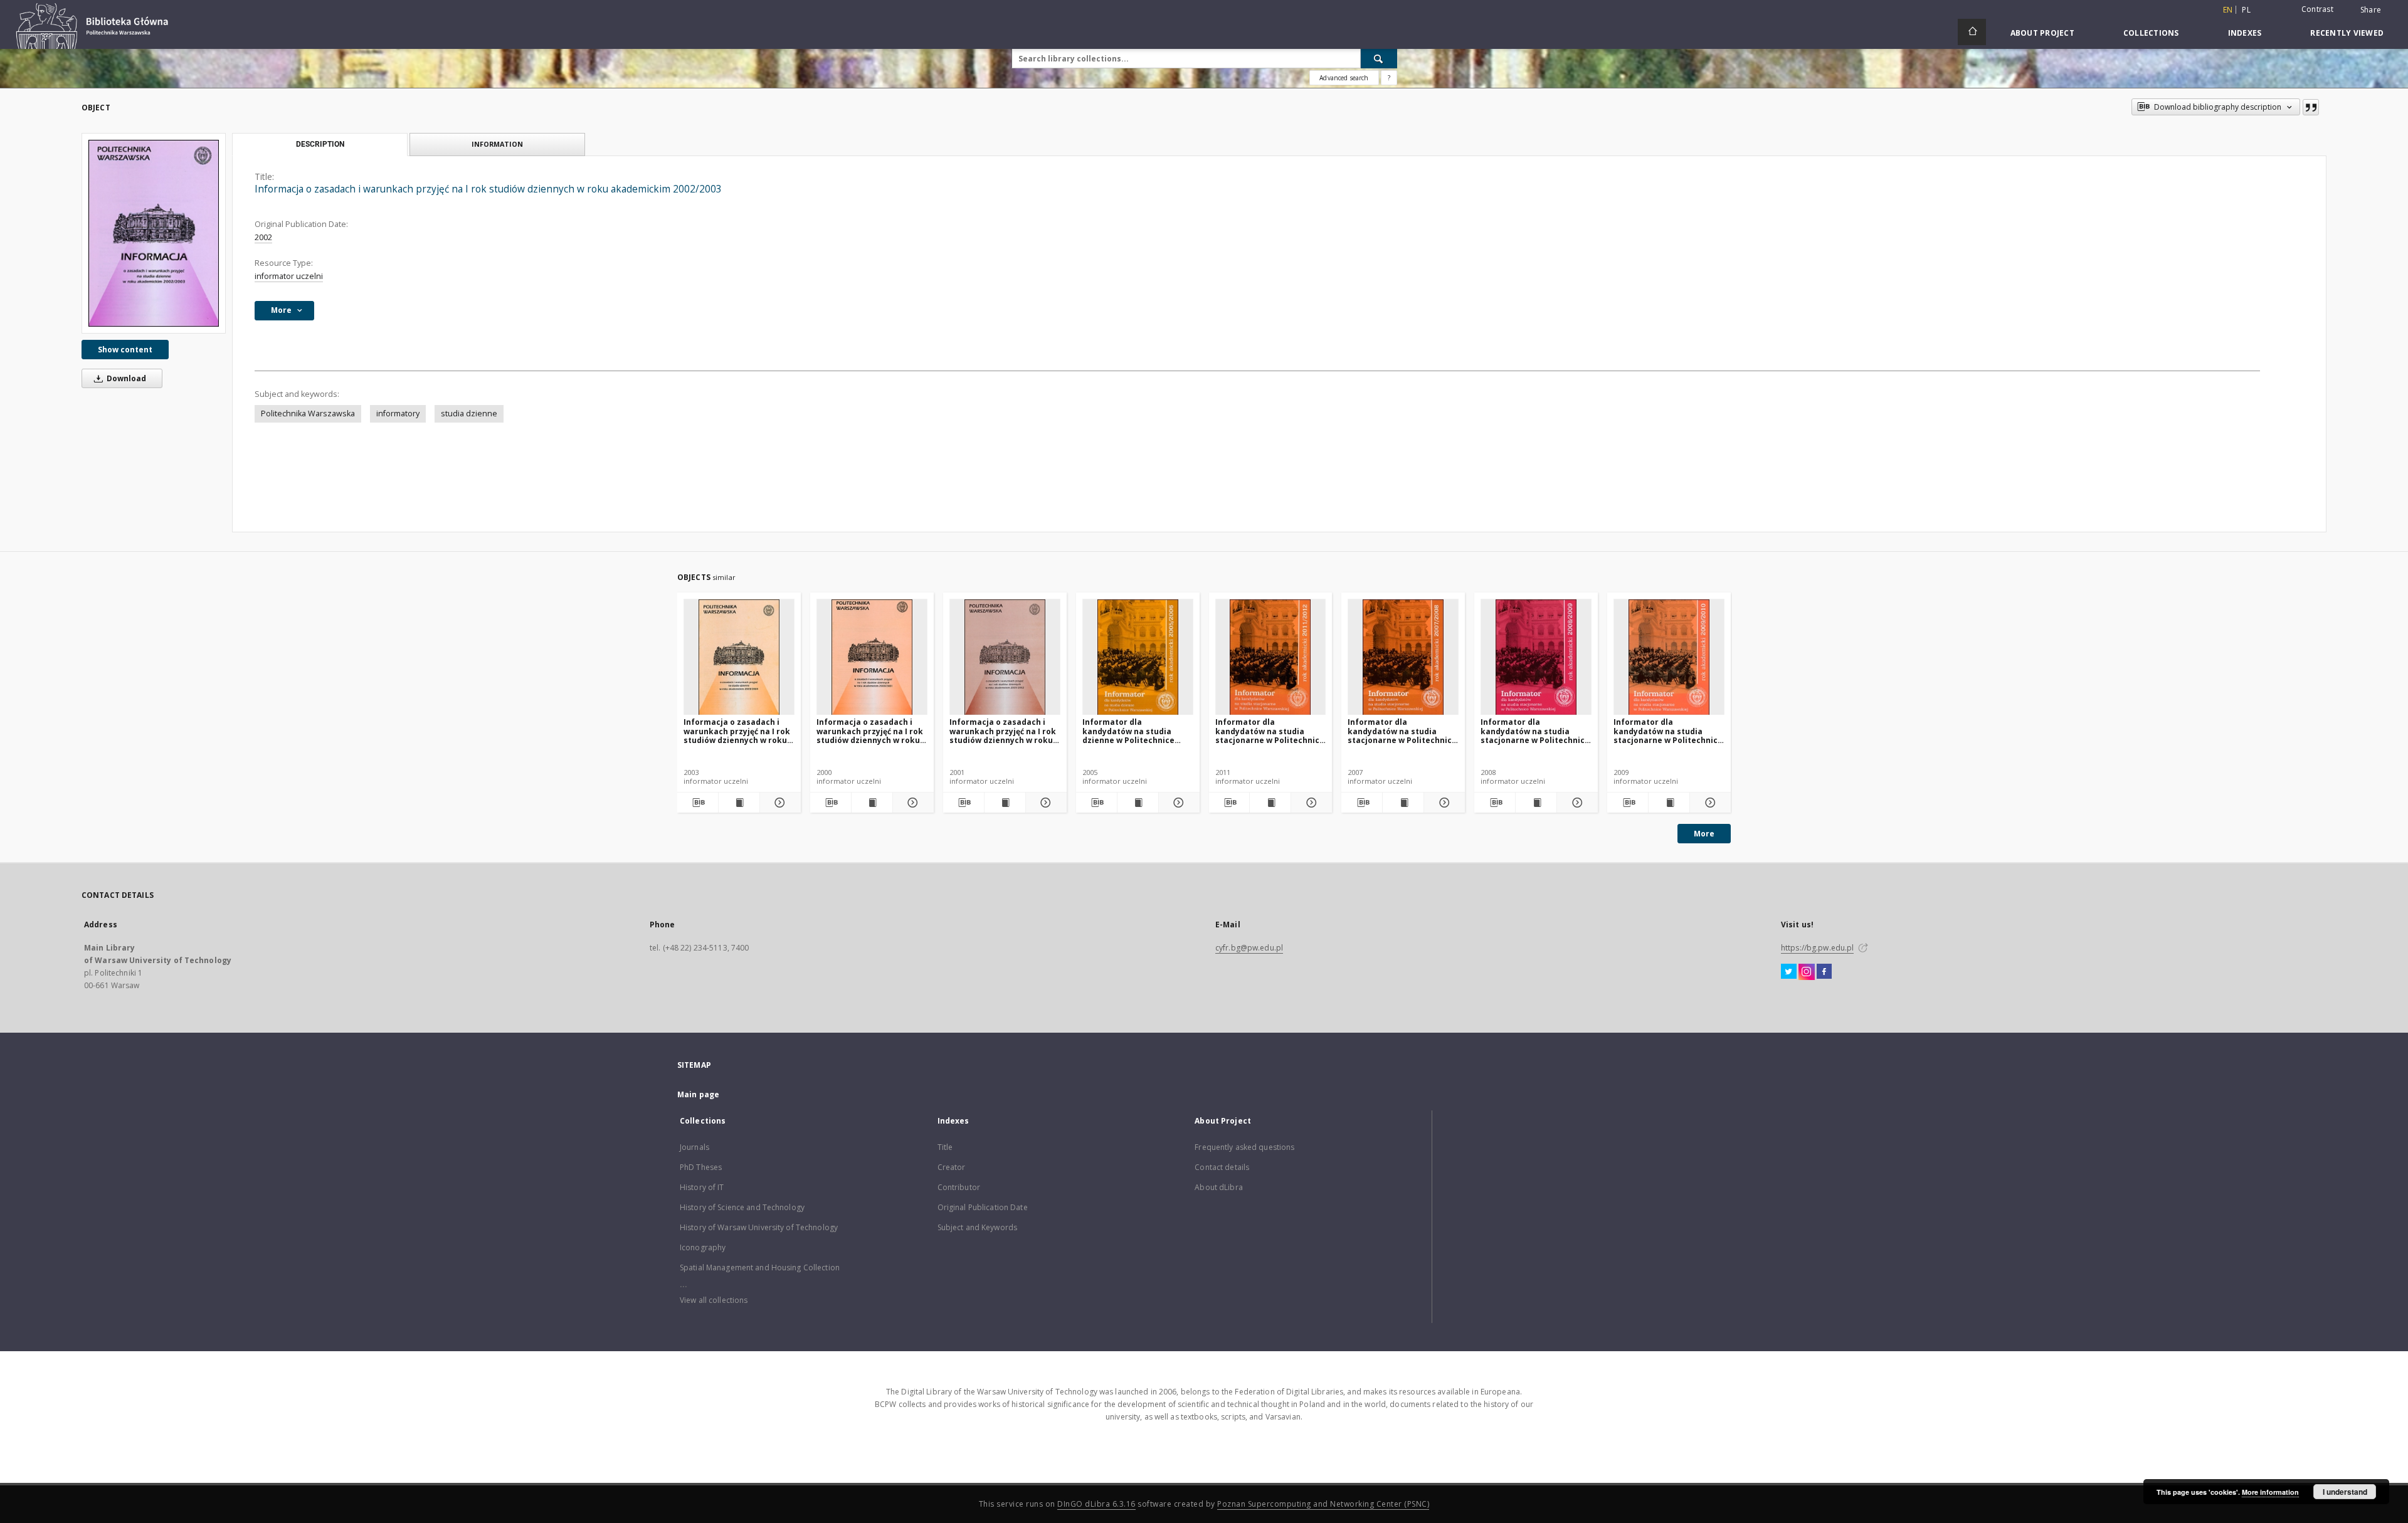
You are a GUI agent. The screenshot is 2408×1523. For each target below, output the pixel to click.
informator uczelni (289, 276)
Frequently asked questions (1244, 1147)
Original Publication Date (983, 1207)
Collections (2151, 33)
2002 (263, 237)
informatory (398, 414)
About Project (2042, 33)
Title (945, 1147)
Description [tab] (320, 144)
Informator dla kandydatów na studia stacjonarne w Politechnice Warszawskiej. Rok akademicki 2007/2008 (1402, 731)
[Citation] (2311, 107)
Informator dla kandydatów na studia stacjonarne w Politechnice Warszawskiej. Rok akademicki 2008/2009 (1535, 731)
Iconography (703, 1247)
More (1704, 834)
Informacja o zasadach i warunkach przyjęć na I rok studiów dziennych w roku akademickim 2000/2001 (870, 731)
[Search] (1379, 58)
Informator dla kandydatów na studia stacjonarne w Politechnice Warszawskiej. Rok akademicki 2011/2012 (1270, 731)
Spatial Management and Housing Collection (760, 1267)
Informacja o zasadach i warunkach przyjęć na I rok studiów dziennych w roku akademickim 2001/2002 (1003, 731)
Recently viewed (2347, 33)
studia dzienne (469, 414)
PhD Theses (701, 1167)
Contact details (1222, 1167)
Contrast (2317, 9)
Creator (952, 1167)
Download (125, 378)
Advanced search (1344, 78)
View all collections (714, 1300)
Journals (694, 1147)
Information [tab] (497, 144)
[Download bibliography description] (698, 803)
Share (2371, 10)
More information (2270, 1492)
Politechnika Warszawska (308, 414)
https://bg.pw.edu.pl (1817, 948)
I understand (2345, 1492)
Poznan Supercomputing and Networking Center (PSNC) (1323, 1504)
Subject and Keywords (977, 1227)
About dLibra (1218, 1187)
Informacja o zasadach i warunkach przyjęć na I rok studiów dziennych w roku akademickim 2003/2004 (737, 731)
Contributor (959, 1187)
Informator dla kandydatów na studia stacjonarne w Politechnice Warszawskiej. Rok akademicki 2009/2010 (1668, 731)
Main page (698, 1094)
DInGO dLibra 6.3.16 (1096, 1504)
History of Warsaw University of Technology (759, 1227)
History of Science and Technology (742, 1207)
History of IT (702, 1187)
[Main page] (1972, 32)
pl (2246, 10)
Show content (125, 350)
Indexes (2245, 33)
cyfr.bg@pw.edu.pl (1249, 948)
